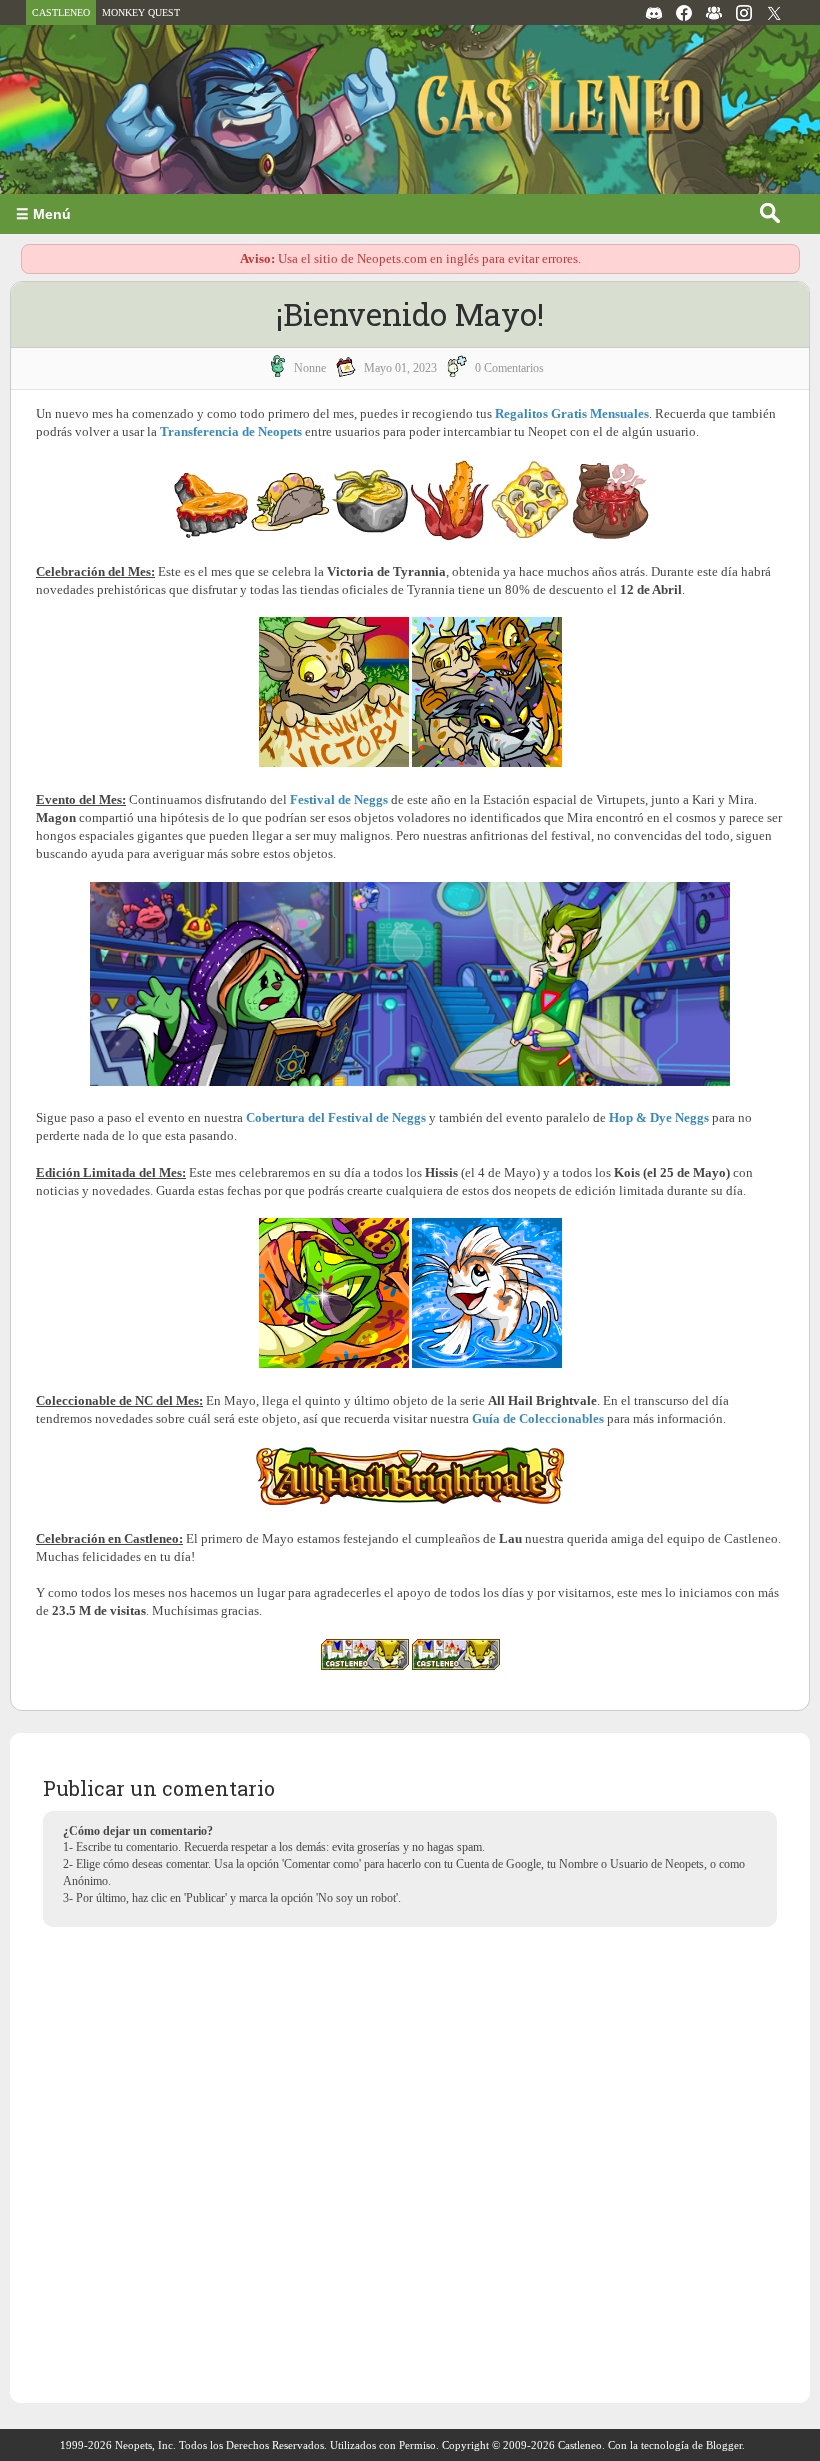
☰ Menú (43, 214)
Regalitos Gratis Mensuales (572, 413)
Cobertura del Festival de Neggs (336, 1117)
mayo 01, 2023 (400, 368)
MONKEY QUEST (141, 12)
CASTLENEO (61, 12)
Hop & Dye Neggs (659, 1117)
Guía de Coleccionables (538, 1418)
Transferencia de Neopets (231, 431)
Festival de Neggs (339, 799)
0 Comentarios (509, 368)
